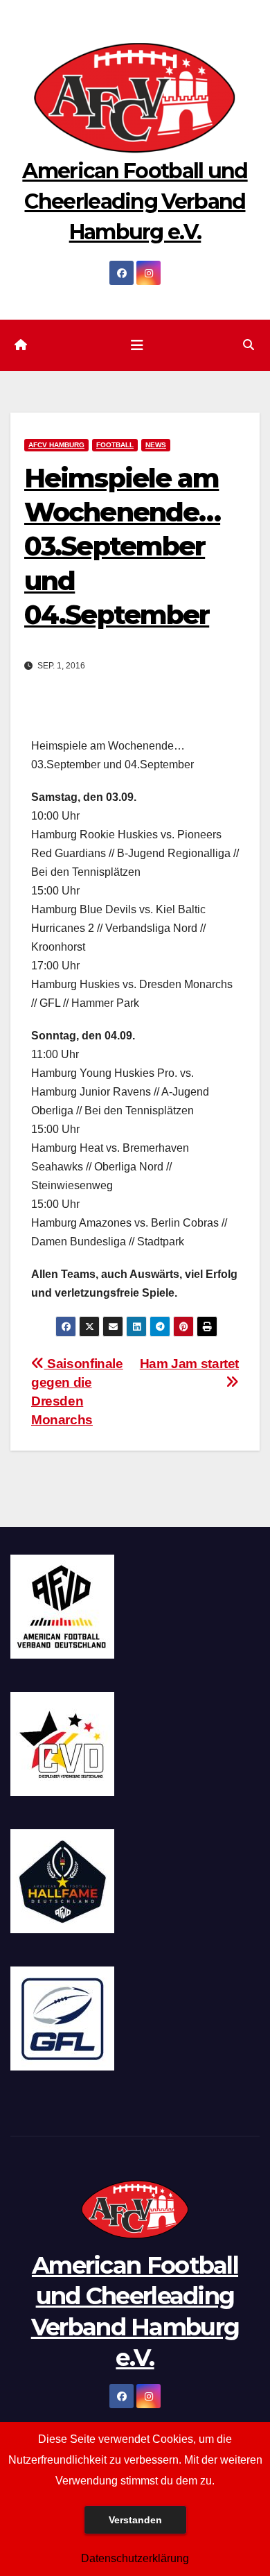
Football (115, 445)
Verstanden (135, 2520)
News (156, 445)
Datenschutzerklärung (135, 2558)
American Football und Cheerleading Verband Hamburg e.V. (135, 201)
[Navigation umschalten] (137, 345)
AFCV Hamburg (56, 445)
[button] (249, 345)
